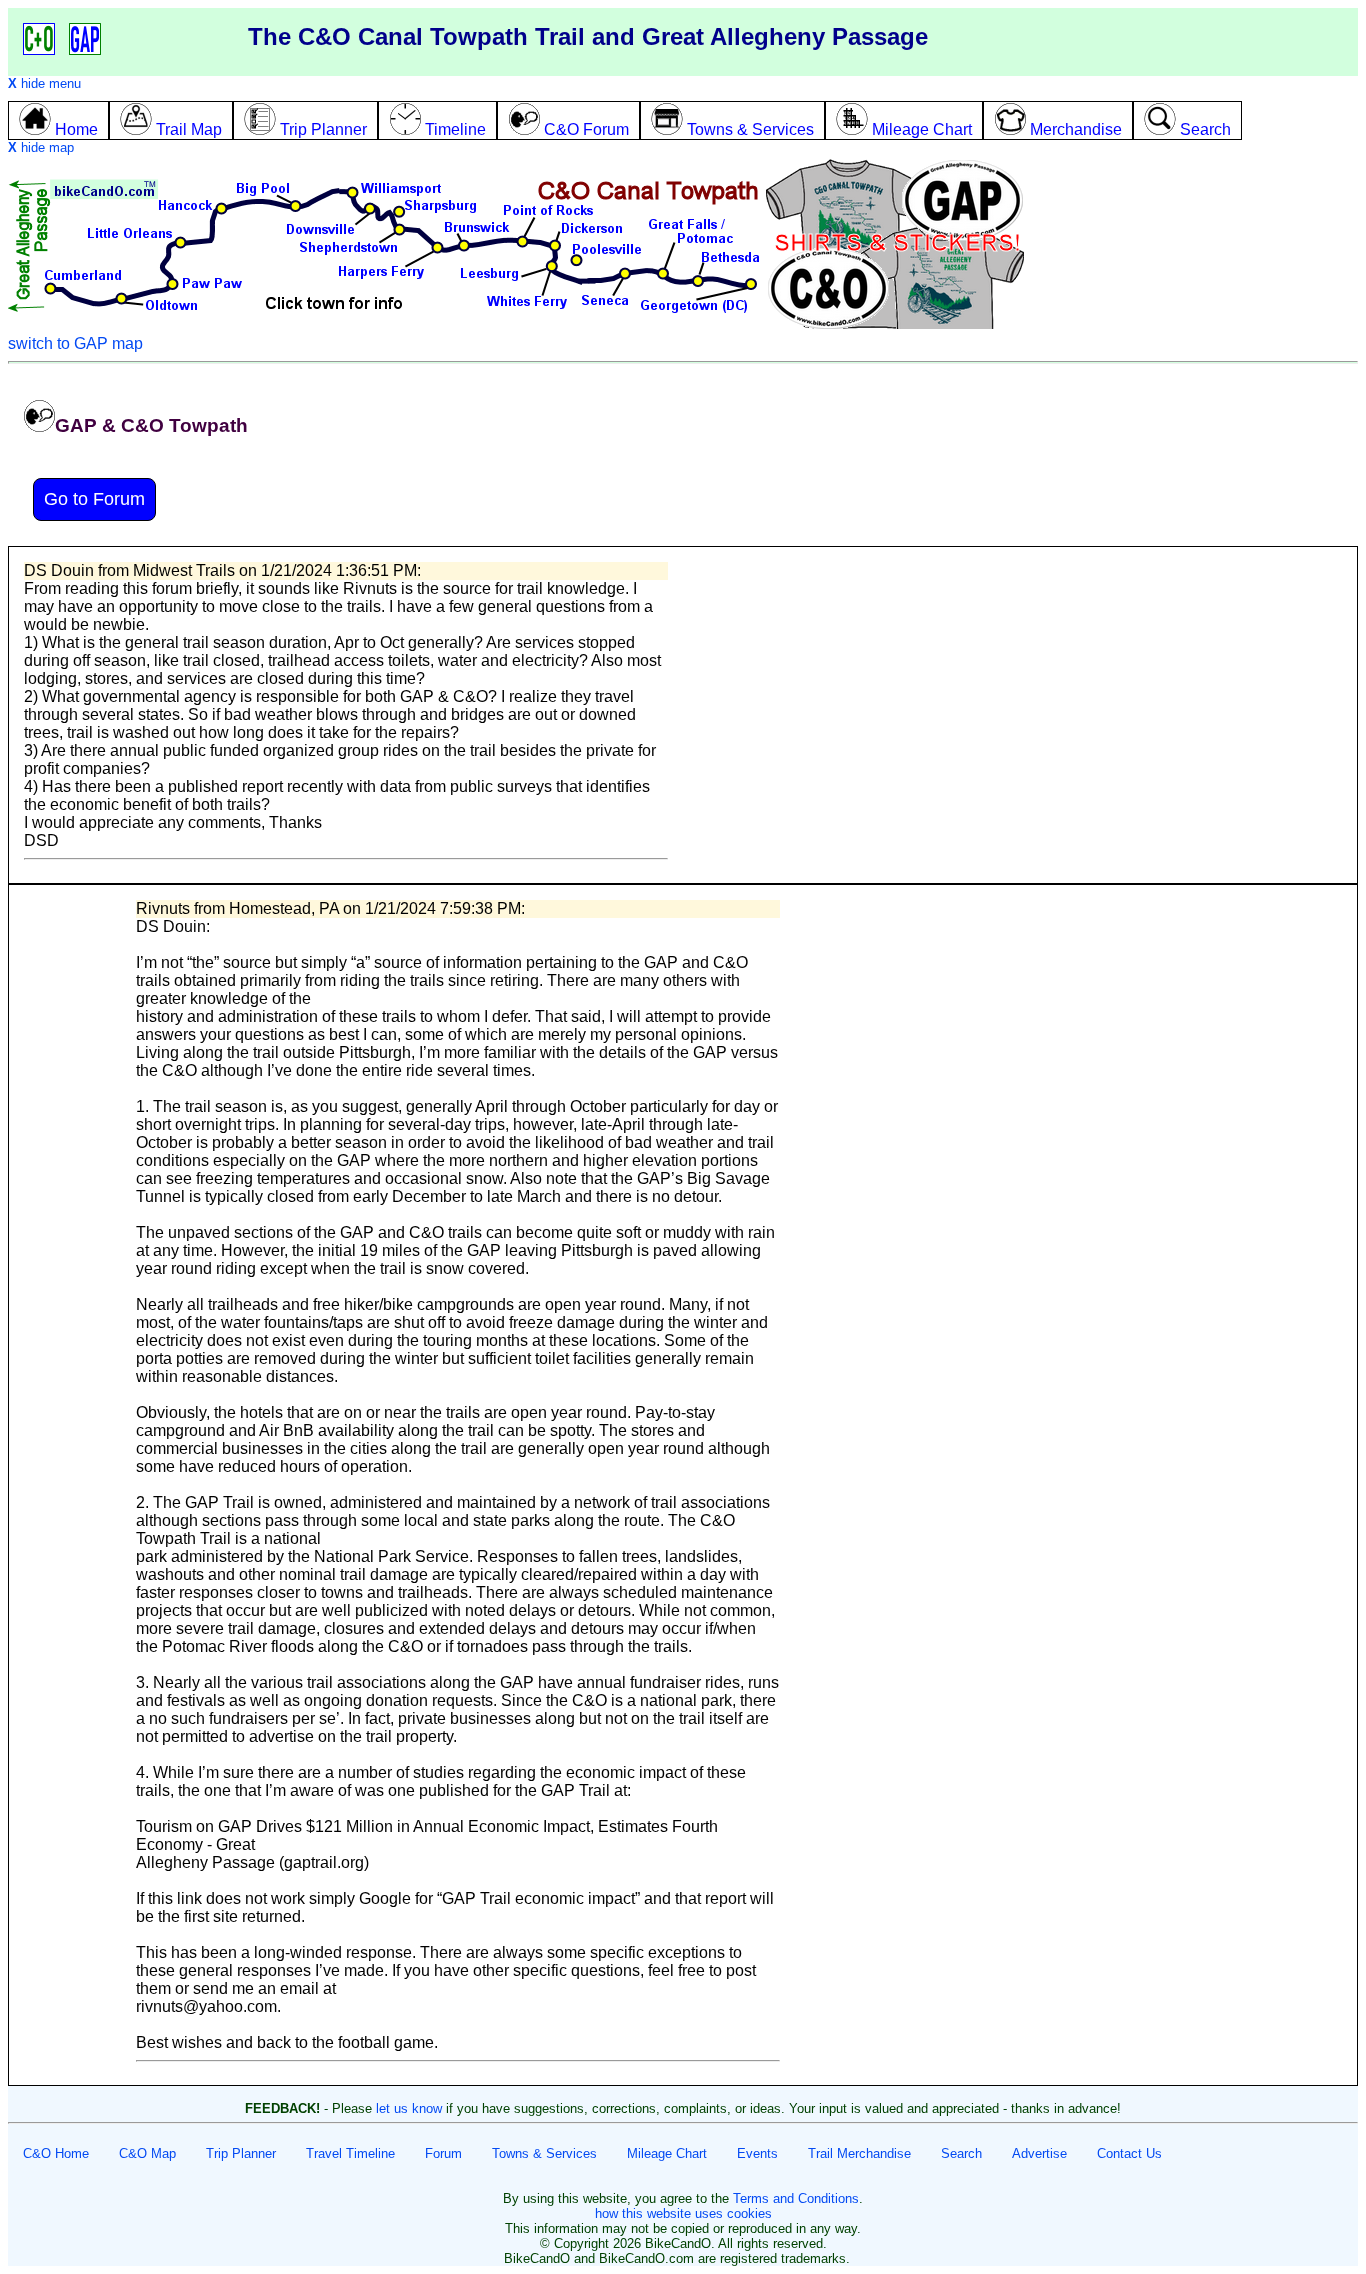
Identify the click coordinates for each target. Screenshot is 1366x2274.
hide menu (44, 83)
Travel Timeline (350, 2153)
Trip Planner (241, 2153)
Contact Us (1129, 2153)
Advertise (1039, 2153)
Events (757, 2153)
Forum (443, 2153)
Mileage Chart (667, 2153)
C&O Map (147, 2153)
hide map (41, 147)
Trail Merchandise (859, 2153)
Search (961, 2153)
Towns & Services (544, 2153)
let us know (409, 2108)
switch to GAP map (75, 343)
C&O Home (56, 2153)
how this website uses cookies (683, 2213)
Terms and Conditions (796, 2198)
